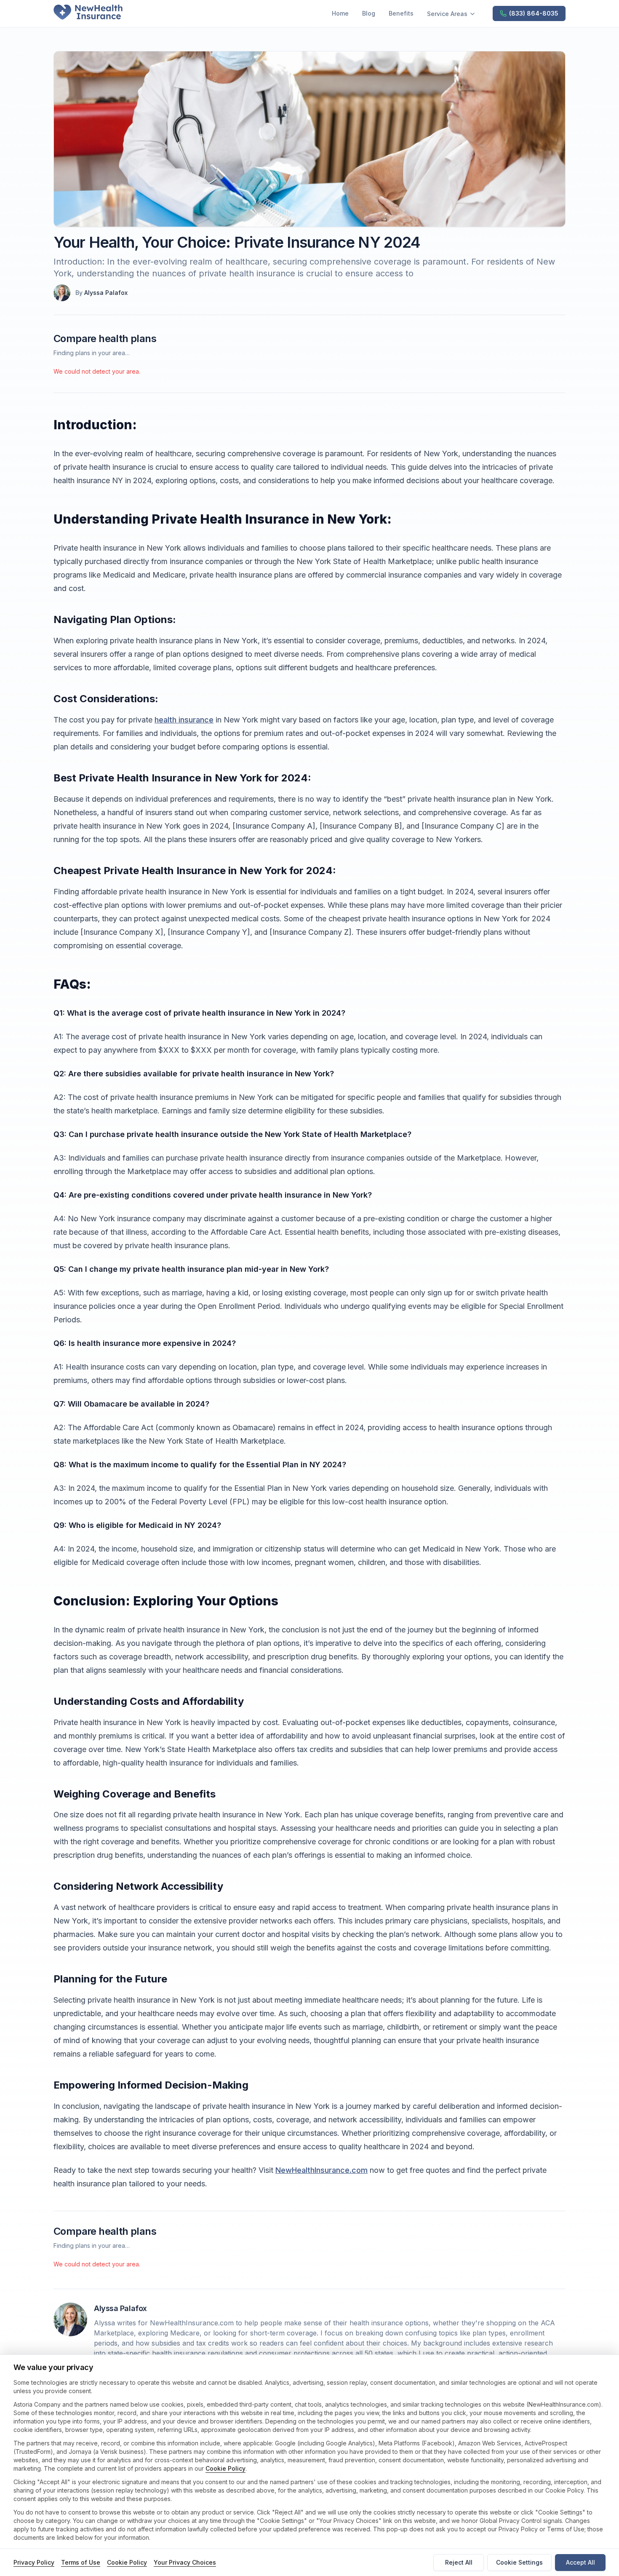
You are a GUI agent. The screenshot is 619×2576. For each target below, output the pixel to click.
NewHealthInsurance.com (322, 2170)
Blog (369, 13)
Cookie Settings (519, 2562)
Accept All (580, 2562)
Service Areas (447, 14)
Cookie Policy (225, 2468)
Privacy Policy (34, 2562)
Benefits (401, 13)
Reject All (459, 2562)
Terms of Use (81, 2562)
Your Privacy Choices (185, 2562)
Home (340, 13)
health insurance (184, 720)
